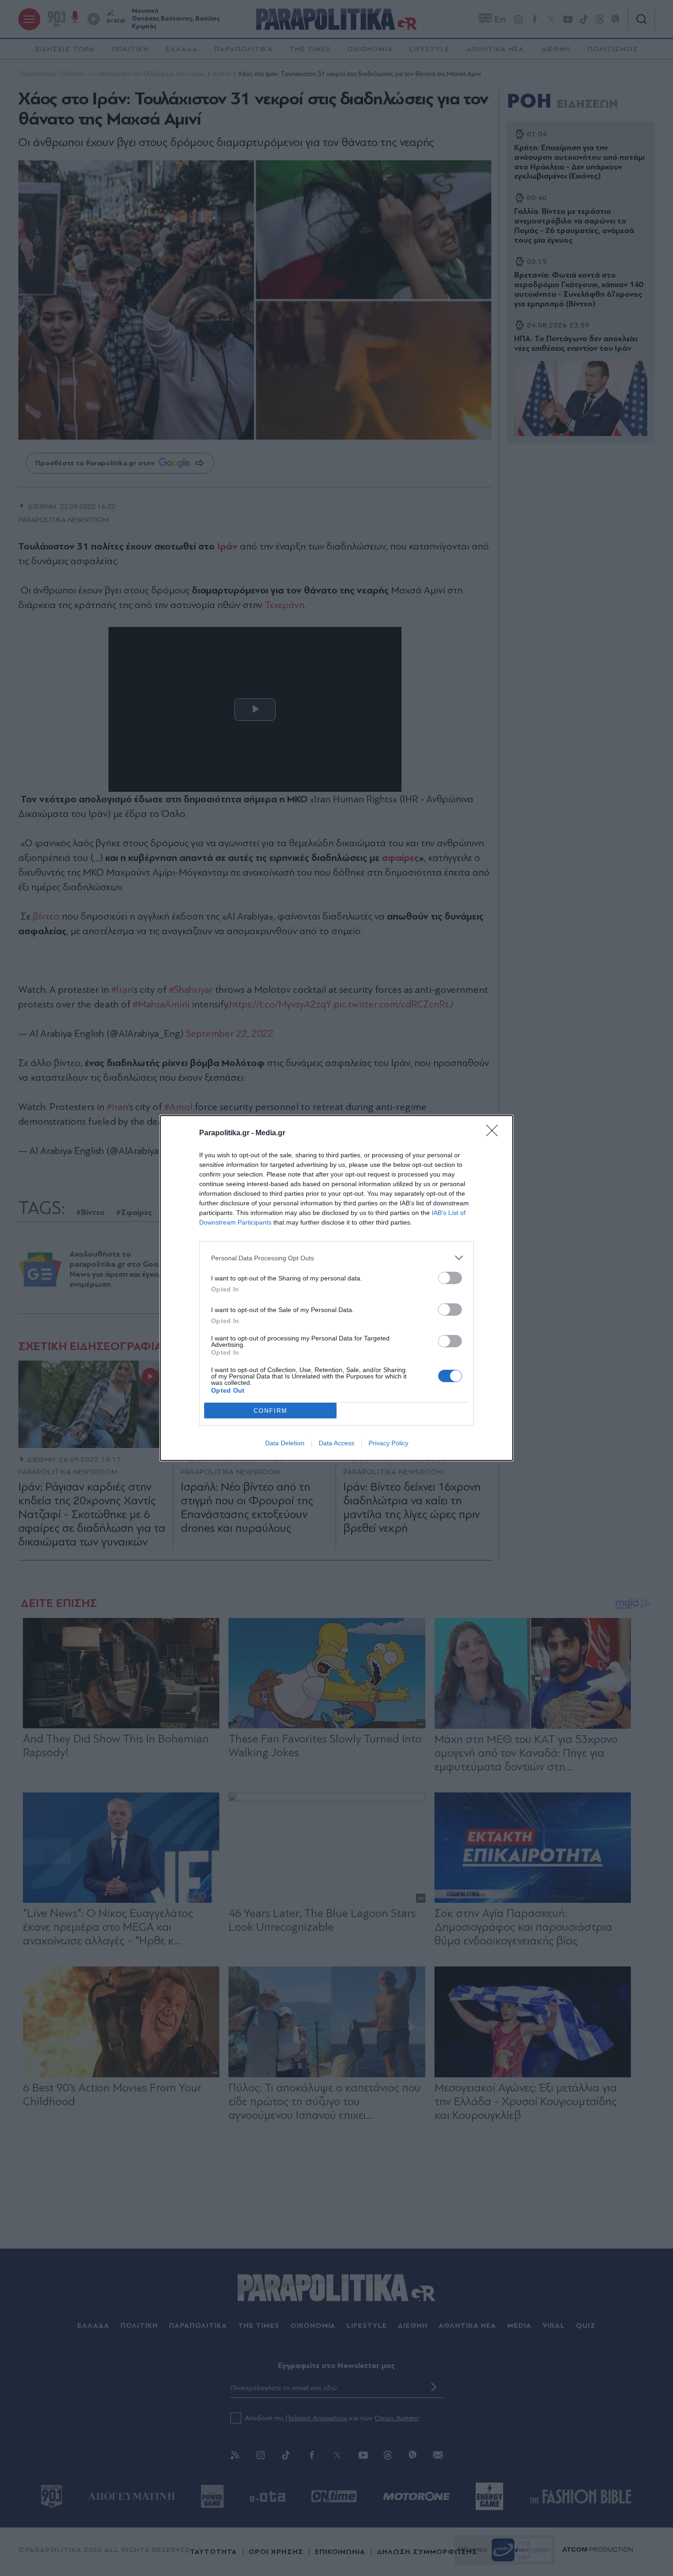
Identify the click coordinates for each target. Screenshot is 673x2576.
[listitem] (336, 1258)
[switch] (450, 1278)
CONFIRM (271, 1411)
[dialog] (336, 1288)
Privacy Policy (388, 1443)
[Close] (495, 1133)
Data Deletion (285, 1443)
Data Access (336, 1443)
